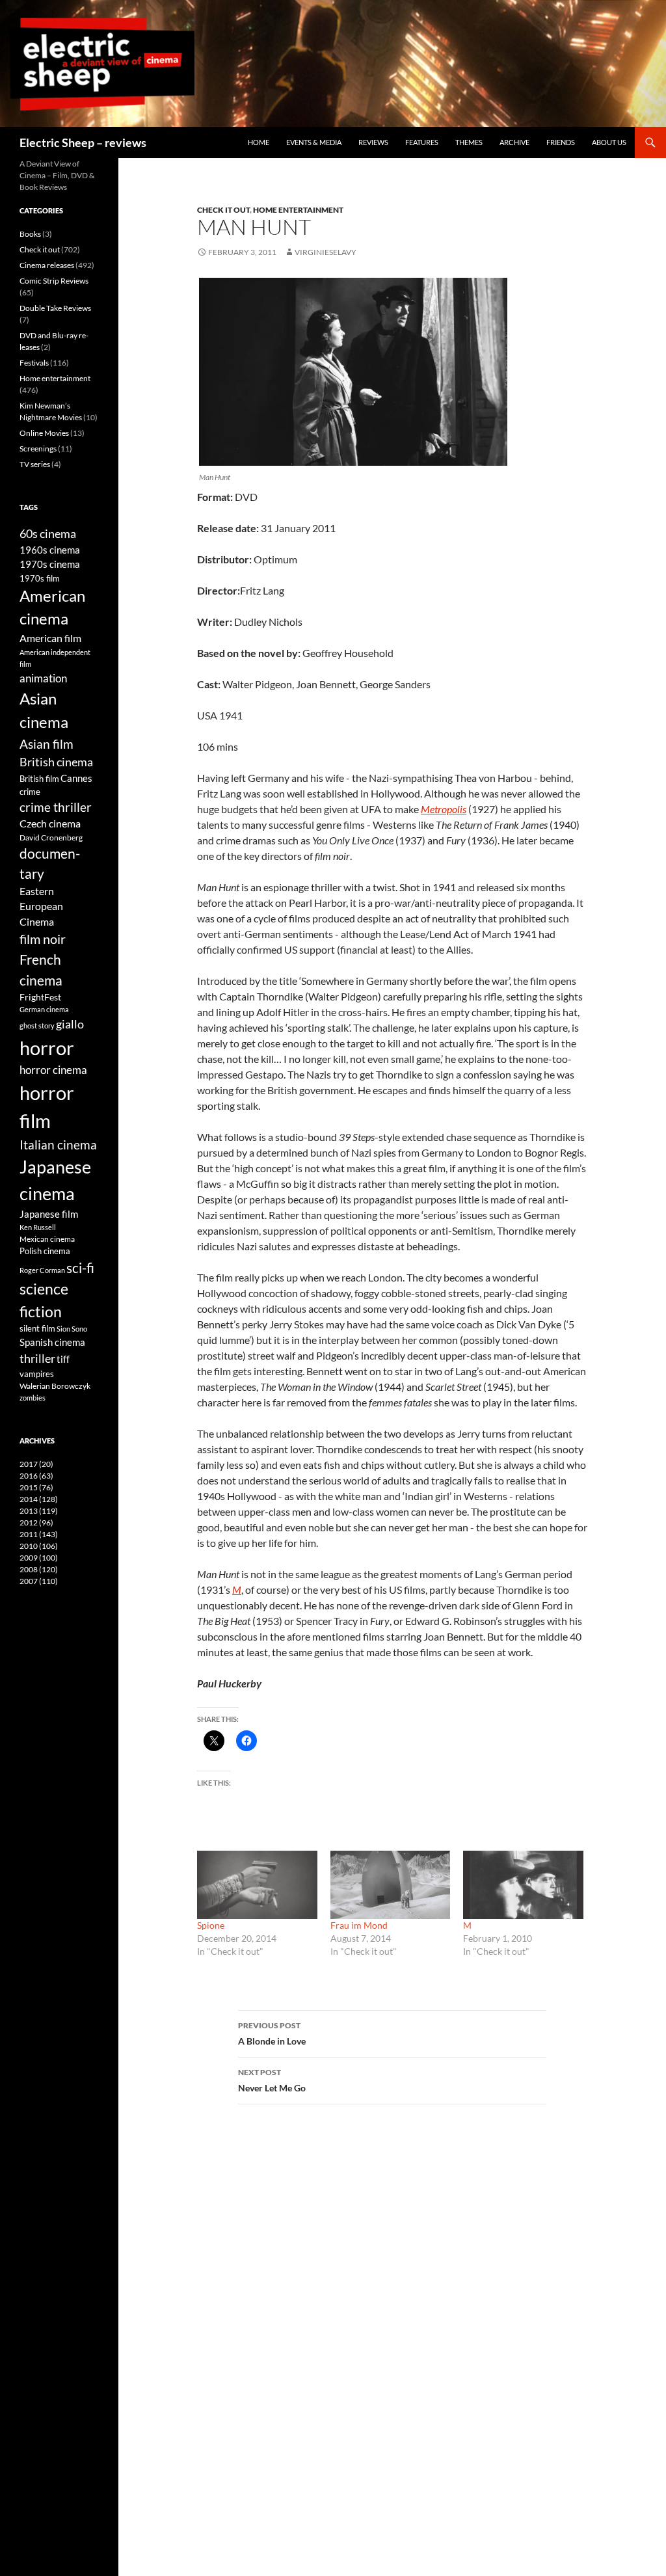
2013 (39, 1511)
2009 (39, 1558)
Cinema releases (47, 265)
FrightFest (40, 997)
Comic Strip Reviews (54, 281)
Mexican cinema (47, 1239)
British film (39, 779)
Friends (561, 142)
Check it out (223, 210)
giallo (70, 1024)
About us (609, 142)
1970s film (40, 578)
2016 (36, 1476)
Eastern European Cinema (41, 906)
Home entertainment (298, 210)
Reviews (373, 142)
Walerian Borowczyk (55, 1386)
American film (50, 638)
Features (422, 142)
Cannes (76, 778)
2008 (39, 1569)
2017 (36, 1464)
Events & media (314, 142)
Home (259, 142)
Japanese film (49, 1214)
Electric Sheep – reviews (83, 142)
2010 (39, 1546)
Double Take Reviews (55, 308)
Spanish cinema (52, 1342)
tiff (63, 1359)
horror (47, 1048)
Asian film (47, 744)
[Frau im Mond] (391, 1885)
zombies (33, 1398)
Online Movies (44, 433)
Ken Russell (38, 1227)
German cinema (44, 1009)
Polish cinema (45, 1251)
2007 (39, 1581)
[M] (523, 1885)
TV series (35, 464)
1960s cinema (50, 550)
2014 (39, 1499)
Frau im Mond (359, 1925)
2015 (36, 1487)
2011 (39, 1534)
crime (30, 792)
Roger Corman (42, 1270)
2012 (36, 1523)
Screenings (38, 449)
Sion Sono (72, 1329)
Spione (211, 1925)
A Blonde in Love (272, 2033)
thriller (37, 1358)
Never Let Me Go (272, 2080)
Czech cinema (50, 824)
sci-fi (80, 1268)
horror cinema (53, 1070)
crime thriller (56, 807)
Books (30, 234)
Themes (469, 142)
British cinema (56, 762)
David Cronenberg (51, 837)
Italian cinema (58, 1145)
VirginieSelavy (326, 252)
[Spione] (257, 1885)
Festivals (34, 363)
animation (43, 678)
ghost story (37, 1026)
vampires (37, 1374)
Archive (514, 142)
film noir (43, 939)
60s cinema (48, 533)
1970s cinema (50, 564)
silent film (37, 1328)
